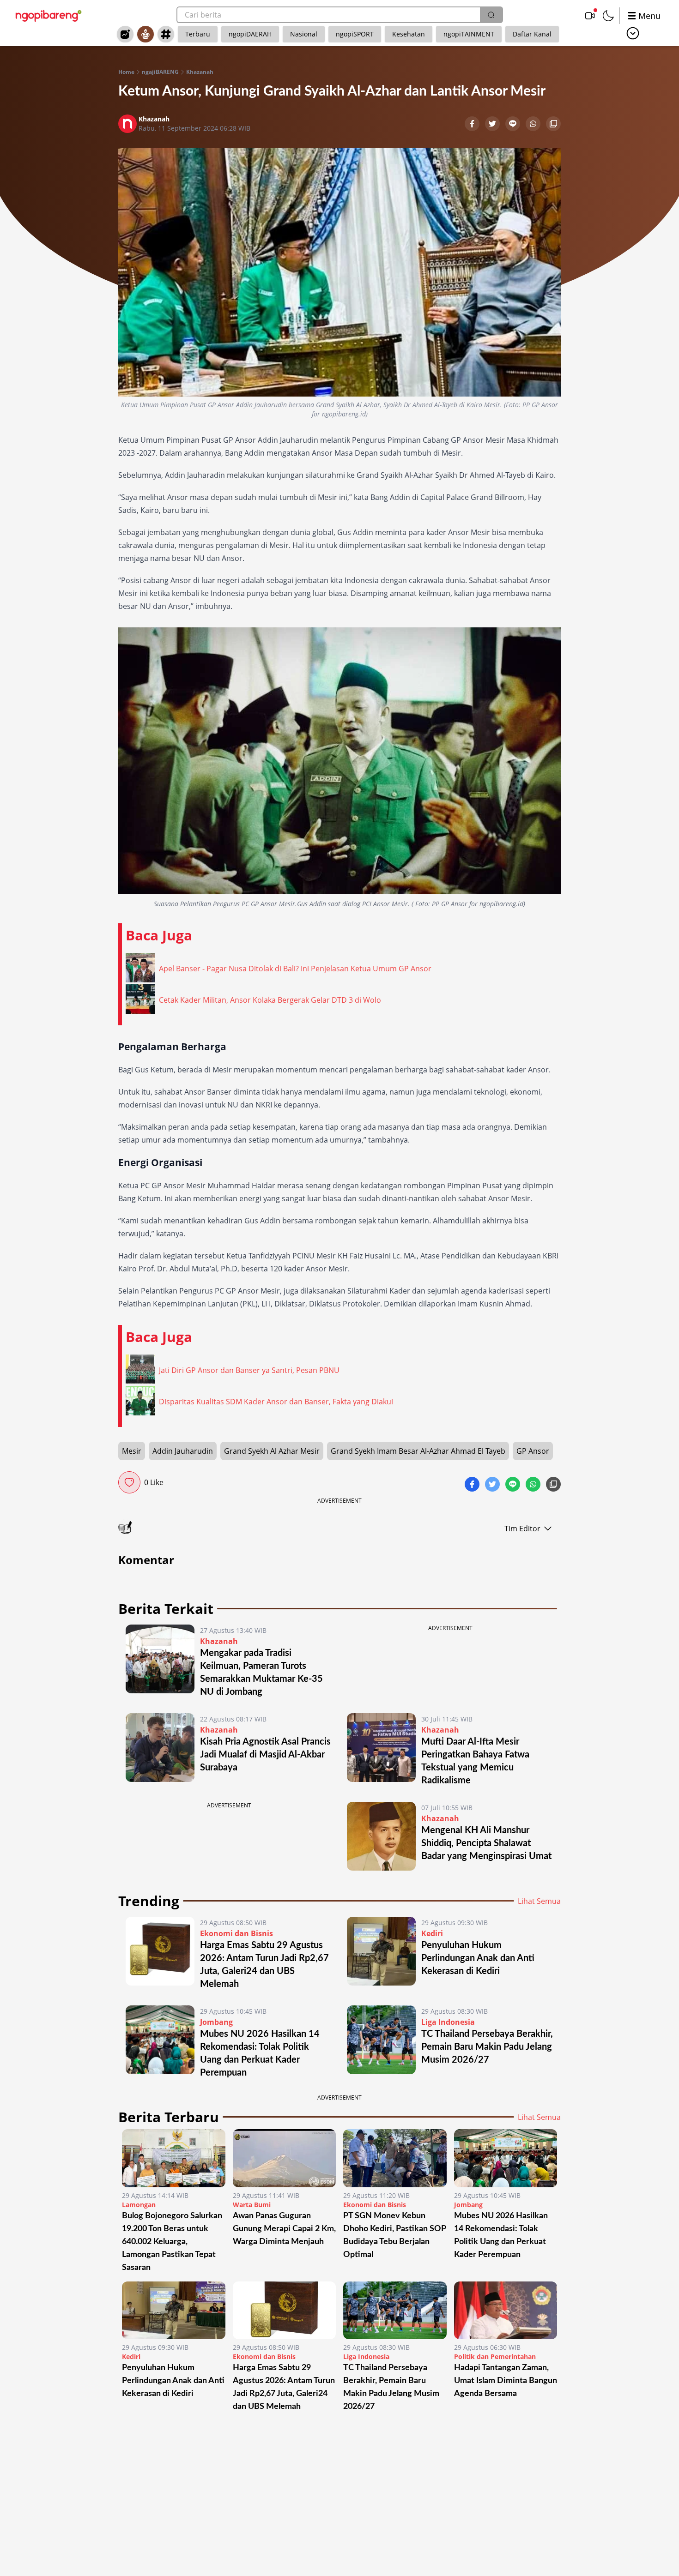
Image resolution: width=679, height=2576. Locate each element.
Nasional (304, 34)
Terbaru (198, 34)
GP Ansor (533, 1451)
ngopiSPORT (355, 34)
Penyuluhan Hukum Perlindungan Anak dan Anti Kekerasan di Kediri (478, 1958)
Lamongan (139, 2205)
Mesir (132, 1451)
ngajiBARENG (160, 72)
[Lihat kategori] (633, 33)
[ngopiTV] (590, 16)
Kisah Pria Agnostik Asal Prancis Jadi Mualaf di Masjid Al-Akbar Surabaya (265, 1755)
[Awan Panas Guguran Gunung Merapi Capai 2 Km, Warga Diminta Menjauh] (285, 2158)
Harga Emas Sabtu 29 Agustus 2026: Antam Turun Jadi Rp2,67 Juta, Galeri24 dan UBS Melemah (284, 2387)
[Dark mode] (608, 16)
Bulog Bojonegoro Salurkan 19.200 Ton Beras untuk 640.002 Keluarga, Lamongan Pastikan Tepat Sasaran (172, 2242)
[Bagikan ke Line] (514, 125)
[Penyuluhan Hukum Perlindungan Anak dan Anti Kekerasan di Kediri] (381, 1954)
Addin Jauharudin (183, 1451)
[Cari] (491, 15)
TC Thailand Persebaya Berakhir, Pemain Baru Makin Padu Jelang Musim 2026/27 (487, 2047)
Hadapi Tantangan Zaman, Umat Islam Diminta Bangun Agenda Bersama (506, 2381)
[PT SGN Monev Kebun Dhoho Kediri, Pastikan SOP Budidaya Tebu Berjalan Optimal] (395, 2158)
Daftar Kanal (532, 34)
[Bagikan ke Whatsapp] (534, 125)
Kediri (432, 1933)
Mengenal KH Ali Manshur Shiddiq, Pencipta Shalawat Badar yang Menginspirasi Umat (486, 1843)
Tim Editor (522, 1529)
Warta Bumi (252, 2205)
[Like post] (129, 1482)
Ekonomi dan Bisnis (236, 1933)
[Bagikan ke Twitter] (493, 125)
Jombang (216, 2022)
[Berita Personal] (145, 34)
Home (126, 72)
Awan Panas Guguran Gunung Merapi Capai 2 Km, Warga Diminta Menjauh (284, 2229)
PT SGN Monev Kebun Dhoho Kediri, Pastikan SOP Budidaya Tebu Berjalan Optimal (394, 2235)
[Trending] (125, 34)
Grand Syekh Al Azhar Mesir (272, 1451)
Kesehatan (409, 34)
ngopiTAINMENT (469, 34)
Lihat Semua (539, 1901)
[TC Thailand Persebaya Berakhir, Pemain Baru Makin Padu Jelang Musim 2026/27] (381, 2042)
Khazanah (200, 72)
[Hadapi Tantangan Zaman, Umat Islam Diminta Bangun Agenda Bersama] (506, 2311)
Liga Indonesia (448, 2022)
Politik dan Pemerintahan (495, 2356)
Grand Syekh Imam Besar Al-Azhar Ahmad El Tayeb (418, 1451)
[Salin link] (553, 125)
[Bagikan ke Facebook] (473, 125)
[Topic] (166, 34)
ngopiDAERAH (250, 34)
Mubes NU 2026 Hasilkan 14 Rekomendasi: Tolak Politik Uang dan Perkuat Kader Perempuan (501, 2235)
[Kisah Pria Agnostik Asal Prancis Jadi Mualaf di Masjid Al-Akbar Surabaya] (160, 1750)
